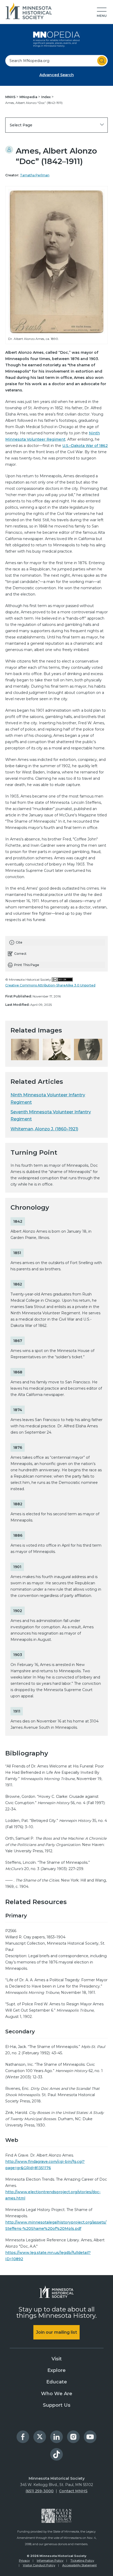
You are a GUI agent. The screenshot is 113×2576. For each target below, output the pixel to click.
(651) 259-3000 (40, 2491)
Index (46, 97)
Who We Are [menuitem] (57, 2394)
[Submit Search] (102, 61)
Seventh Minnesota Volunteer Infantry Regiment (51, 1115)
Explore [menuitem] (56, 2370)
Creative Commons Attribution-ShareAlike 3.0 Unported (50, 985)
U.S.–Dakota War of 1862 (85, 446)
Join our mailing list (56, 2332)
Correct (20, 954)
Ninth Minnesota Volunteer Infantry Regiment (48, 1098)
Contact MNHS (73, 2491)
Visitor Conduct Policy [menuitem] (39, 2565)
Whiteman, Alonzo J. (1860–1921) (44, 1129)
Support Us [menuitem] (57, 2405)
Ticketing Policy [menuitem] (82, 2561)
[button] (102, 13)
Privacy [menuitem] (24, 2561)
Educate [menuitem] (57, 2382)
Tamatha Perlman (35, 175)
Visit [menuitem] (57, 2359)
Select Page (21, 125)
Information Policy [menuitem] (50, 2561)
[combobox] (56, 61)
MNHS (11, 97)
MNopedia (29, 97)
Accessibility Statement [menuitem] (79, 2565)
